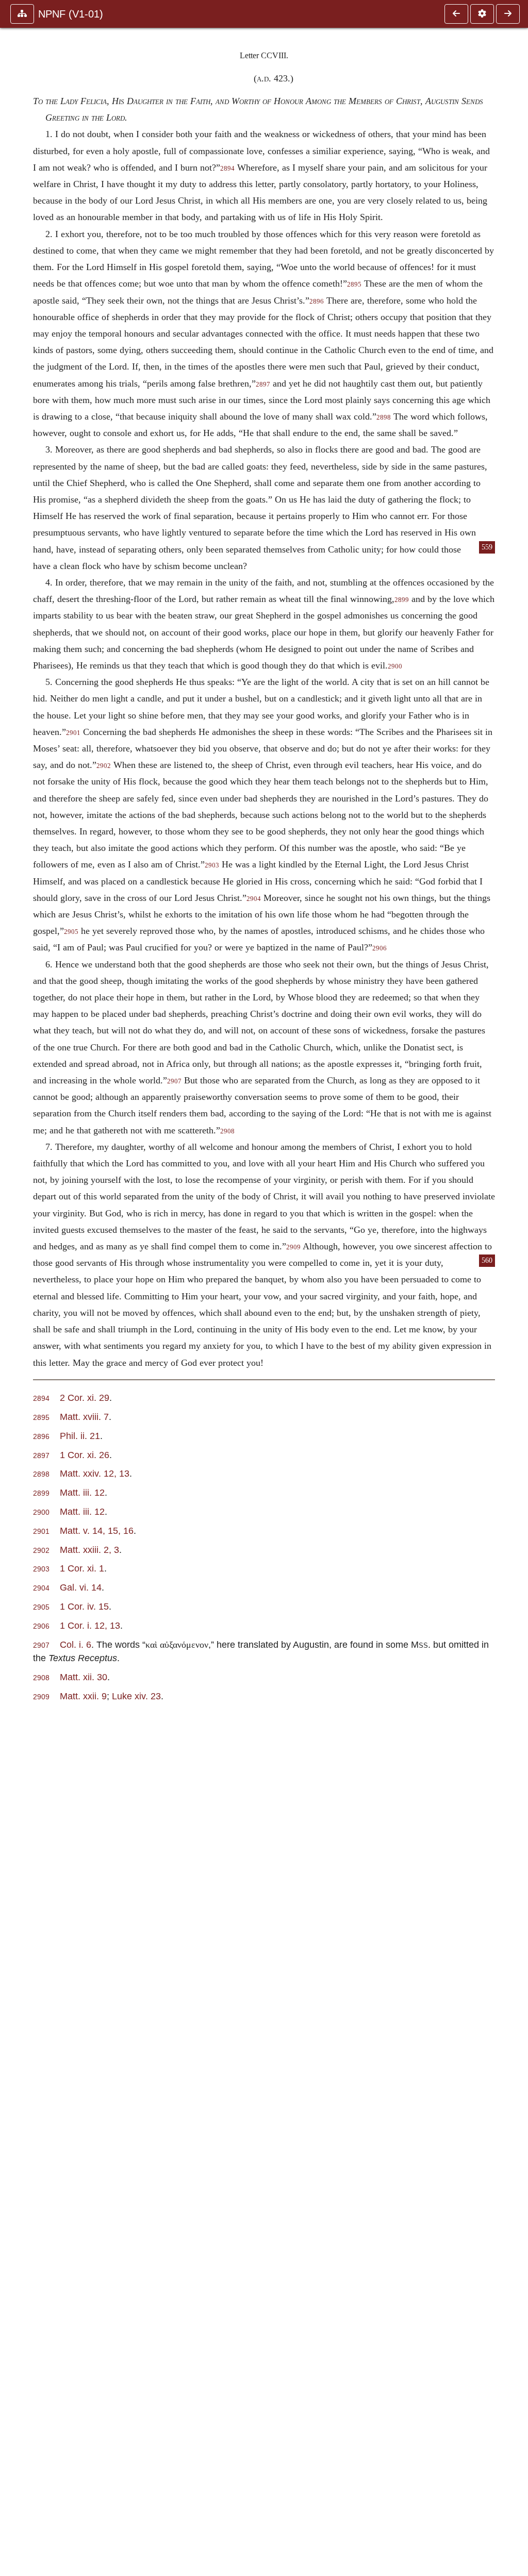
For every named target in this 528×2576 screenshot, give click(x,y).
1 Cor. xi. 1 (82, 1568)
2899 (402, 600)
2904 (254, 899)
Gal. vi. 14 (81, 1587)
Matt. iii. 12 (82, 1492)
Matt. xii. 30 (84, 1677)
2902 (104, 766)
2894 (227, 169)
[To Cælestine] (508, 14)
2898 (384, 417)
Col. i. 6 (76, 1644)
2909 (293, 1247)
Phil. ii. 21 (80, 1436)
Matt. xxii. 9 (83, 1696)
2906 (379, 948)
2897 (263, 384)
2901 (73, 733)
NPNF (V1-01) (71, 14)
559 (487, 547)
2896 (317, 302)
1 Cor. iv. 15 (84, 1606)
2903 (212, 865)
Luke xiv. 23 (136, 1696)
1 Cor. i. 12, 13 (90, 1625)
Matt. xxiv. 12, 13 (95, 1473)
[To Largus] (456, 14)
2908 (227, 1131)
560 (487, 1260)
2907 (174, 1081)
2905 (71, 932)
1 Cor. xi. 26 (85, 1455)
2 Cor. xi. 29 (85, 1398)
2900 (395, 666)
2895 (354, 285)
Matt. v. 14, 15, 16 (97, 1530)
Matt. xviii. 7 (84, 1417)
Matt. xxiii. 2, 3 (89, 1550)
